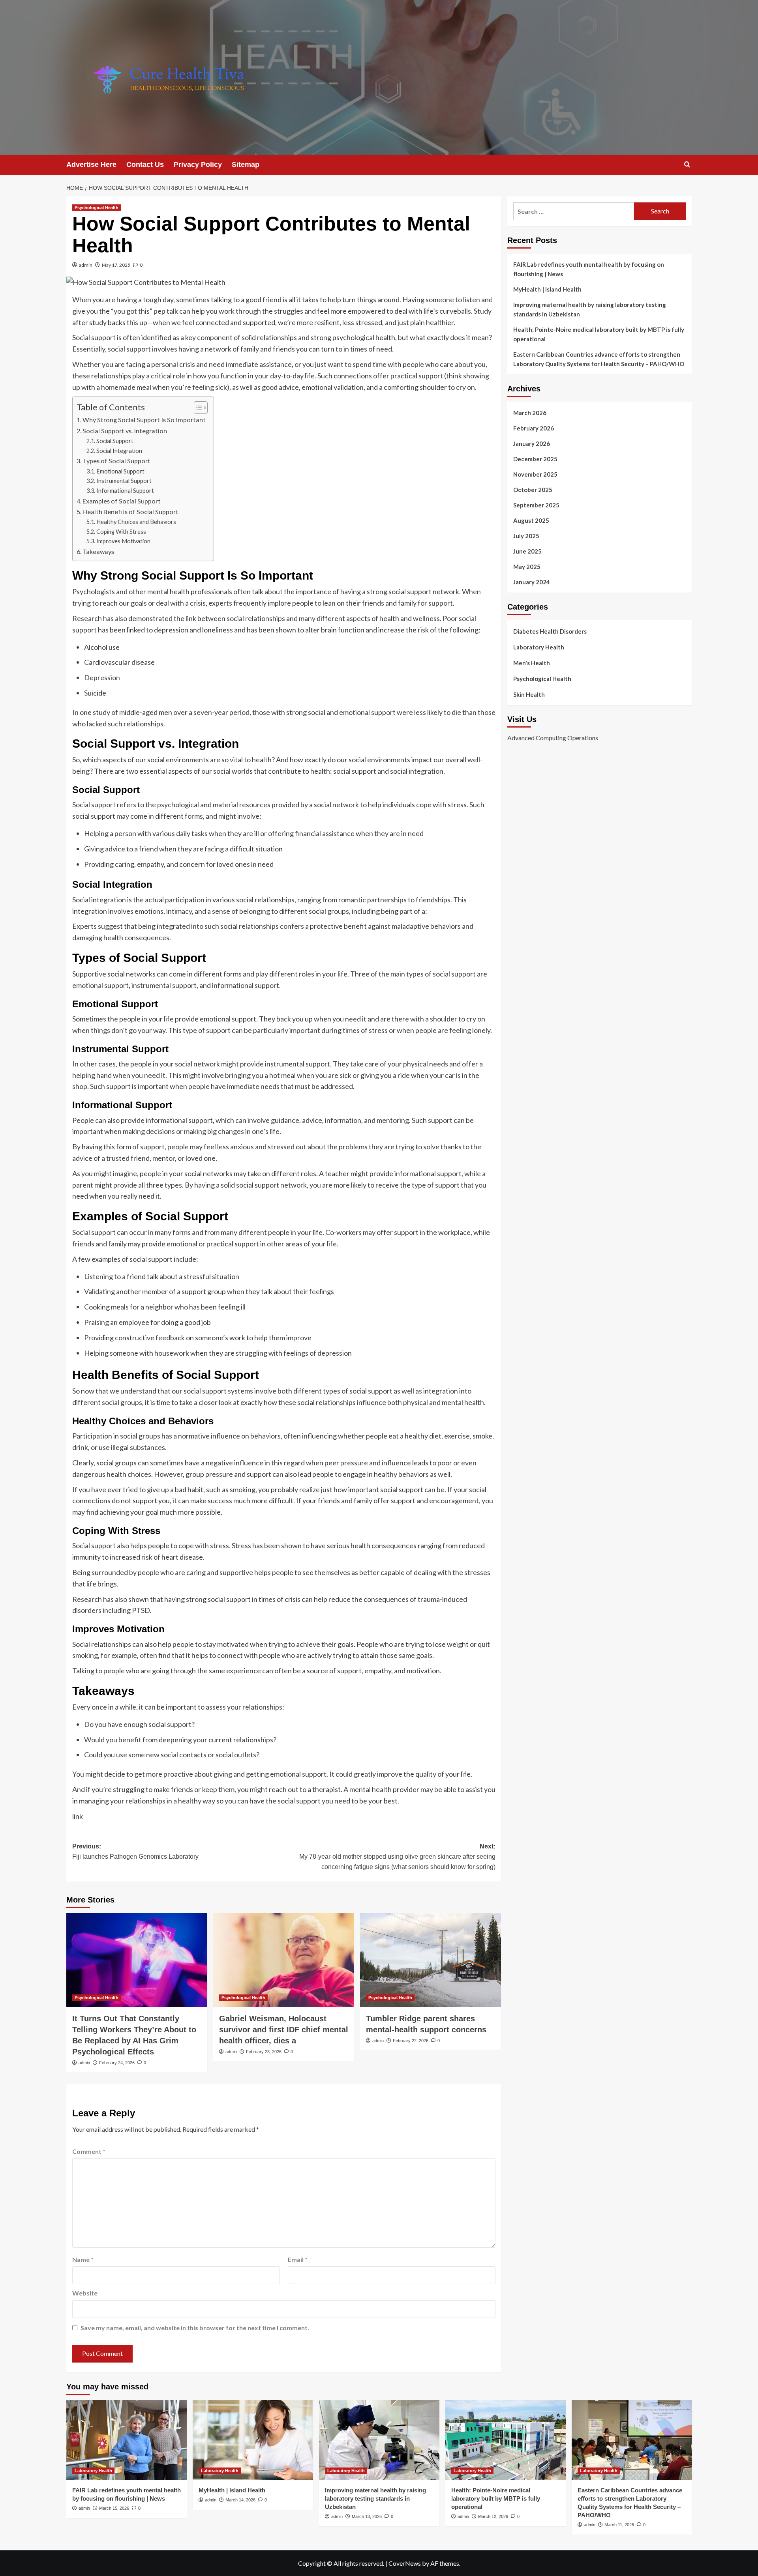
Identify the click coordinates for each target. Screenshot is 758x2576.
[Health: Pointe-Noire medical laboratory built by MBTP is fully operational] (506, 2440)
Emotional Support (120, 471)
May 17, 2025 (116, 265)
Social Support (115, 441)
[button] (687, 164)
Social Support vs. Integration (125, 431)
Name (83, 2259)
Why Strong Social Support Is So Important (144, 420)
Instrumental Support (124, 481)
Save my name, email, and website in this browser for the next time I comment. (195, 2328)
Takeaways (98, 551)
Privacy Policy (198, 165)
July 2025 (526, 536)
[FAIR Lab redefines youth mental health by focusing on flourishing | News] (127, 2440)
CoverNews (405, 2563)
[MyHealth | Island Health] (253, 2440)
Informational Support (125, 491)
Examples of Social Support (122, 501)
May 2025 (527, 567)
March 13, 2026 (367, 2516)
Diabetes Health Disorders (550, 631)
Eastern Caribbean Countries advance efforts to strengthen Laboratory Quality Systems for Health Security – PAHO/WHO (599, 359)
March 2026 (530, 413)
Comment (89, 2151)
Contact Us (145, 165)
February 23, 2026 (264, 2052)
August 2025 (531, 520)
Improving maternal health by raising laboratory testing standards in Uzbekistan (590, 309)
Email (298, 2259)
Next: (397, 1856)
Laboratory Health (539, 647)
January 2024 (532, 582)
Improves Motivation (123, 541)
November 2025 (535, 474)
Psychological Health (97, 208)
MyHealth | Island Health (547, 289)
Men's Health (532, 663)
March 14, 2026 (240, 2500)
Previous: (135, 1851)
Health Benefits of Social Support (130, 512)
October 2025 (533, 490)
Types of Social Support (116, 461)
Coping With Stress (121, 532)
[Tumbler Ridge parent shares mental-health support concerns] (431, 1960)
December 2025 (535, 459)
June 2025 (527, 551)
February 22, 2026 (411, 2041)
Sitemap (246, 165)
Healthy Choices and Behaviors (136, 522)
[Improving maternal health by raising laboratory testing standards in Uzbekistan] (379, 2440)
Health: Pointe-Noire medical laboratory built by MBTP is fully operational (599, 334)
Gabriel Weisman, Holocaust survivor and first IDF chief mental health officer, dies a (284, 2030)
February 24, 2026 (117, 2063)
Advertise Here (91, 165)
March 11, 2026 (619, 2525)
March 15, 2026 (114, 2508)
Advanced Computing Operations (553, 738)
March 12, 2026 (493, 2516)
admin (86, 265)
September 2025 (536, 505)
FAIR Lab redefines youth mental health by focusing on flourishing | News (589, 269)
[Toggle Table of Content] (197, 408)
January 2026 (532, 443)
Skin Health (529, 694)
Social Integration (119, 451)
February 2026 (534, 428)
